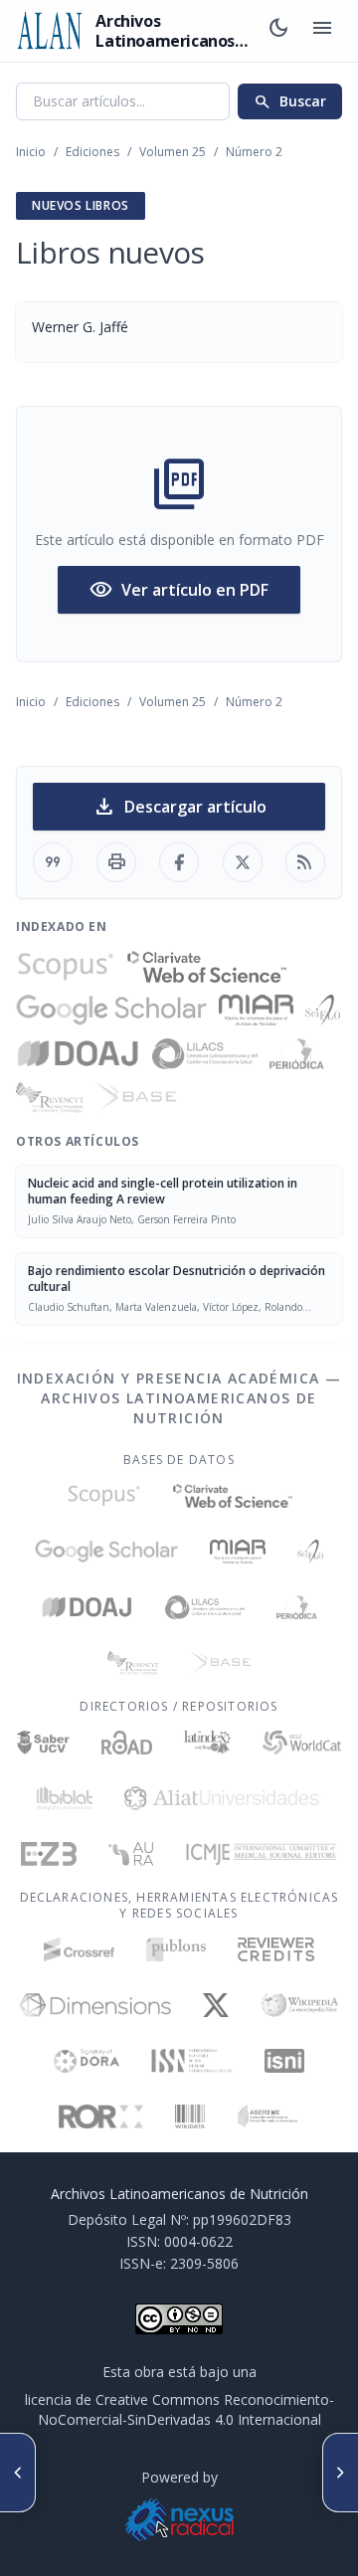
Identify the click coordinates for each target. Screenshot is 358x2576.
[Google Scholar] (111, 1011)
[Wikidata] (189, 2116)
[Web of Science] (207, 967)
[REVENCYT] (50, 1098)
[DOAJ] (78, 1054)
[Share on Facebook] (179, 862)
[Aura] (131, 1854)
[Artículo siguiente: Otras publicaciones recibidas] (340, 2473)
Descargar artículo (179, 807)
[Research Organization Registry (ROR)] (101, 2116)
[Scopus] (66, 967)
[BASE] (136, 1098)
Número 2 (254, 152)
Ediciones (92, 152)
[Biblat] (65, 1798)
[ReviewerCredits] (276, 1949)
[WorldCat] (302, 1743)
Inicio (31, 152)
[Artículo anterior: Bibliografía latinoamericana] (18, 2473)
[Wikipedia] (300, 2005)
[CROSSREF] (79, 1949)
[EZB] (49, 1854)
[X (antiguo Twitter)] (216, 2005)
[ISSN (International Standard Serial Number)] (192, 2061)
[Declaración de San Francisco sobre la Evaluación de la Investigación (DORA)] (87, 2061)
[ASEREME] (268, 2116)
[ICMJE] (261, 1854)
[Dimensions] (95, 2005)
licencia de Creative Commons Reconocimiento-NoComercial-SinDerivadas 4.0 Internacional (179, 2409)
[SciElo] (322, 1011)
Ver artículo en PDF (179, 590)
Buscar (290, 101)
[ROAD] (127, 1743)
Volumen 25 (173, 152)
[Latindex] (207, 1743)
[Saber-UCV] (43, 1743)
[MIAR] (256, 1011)
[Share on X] (243, 862)
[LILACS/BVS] (205, 1054)
